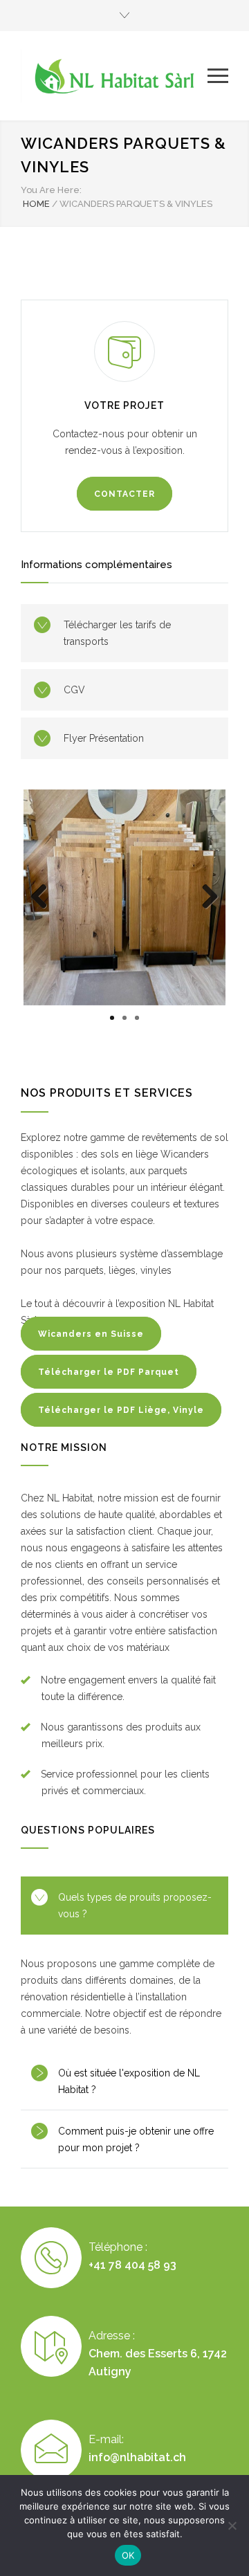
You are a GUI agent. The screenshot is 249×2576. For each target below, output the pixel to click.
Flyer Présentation (104, 738)
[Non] (232, 2525)
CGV (74, 690)
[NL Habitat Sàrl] (114, 76)
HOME (36, 204)
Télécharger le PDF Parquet (109, 1372)
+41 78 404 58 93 (132, 2265)
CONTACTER (124, 494)
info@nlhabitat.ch (137, 2457)
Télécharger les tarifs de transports (117, 633)
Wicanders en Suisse (91, 1334)
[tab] (124, 1906)
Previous (44, 911)
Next (209, 911)
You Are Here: (51, 190)
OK (128, 2555)
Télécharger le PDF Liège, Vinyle (121, 1410)
